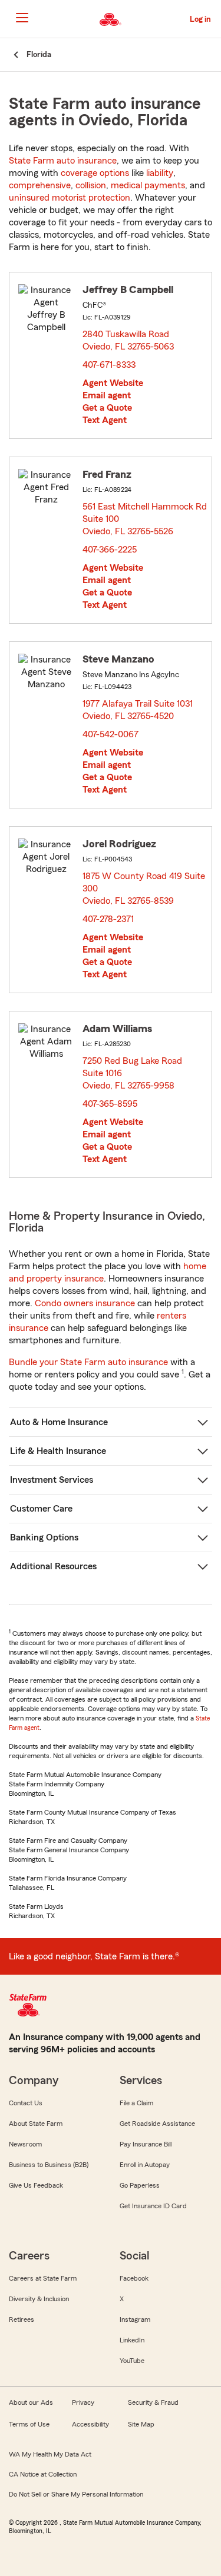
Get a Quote (107, 408)
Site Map (141, 2424)
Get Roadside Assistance (157, 2124)
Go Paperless (140, 2185)
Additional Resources (53, 1566)
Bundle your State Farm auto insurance (88, 1362)
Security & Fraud (153, 2402)
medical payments (148, 185)
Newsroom (25, 2144)
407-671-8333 (109, 365)
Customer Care (41, 1509)
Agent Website (113, 383)
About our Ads (31, 2402)
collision (91, 185)
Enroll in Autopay (145, 2165)
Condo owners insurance (85, 1303)
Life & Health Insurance (58, 1451)
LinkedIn (132, 2340)
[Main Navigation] (22, 18)
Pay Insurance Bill (146, 2144)
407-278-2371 (108, 919)
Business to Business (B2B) (49, 2165)
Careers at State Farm (43, 2278)
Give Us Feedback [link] (36, 2185)
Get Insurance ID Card (153, 2206)
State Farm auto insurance (63, 161)
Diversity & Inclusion (39, 2299)
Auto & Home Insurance (59, 1422)
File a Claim (136, 2103)
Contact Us (26, 2103)
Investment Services (52, 1480)
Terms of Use (29, 2424)
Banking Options (44, 1537)
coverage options (95, 173)
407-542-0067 (111, 734)
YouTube (132, 2361)
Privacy (83, 2402)
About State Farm (36, 2124)
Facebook (134, 2278)
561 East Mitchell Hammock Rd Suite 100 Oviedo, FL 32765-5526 (145, 519)
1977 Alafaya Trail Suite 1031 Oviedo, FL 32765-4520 (138, 710)
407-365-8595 (110, 1104)
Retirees (22, 2319)
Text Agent (105, 420)
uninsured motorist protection (70, 198)
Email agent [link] (107, 395)
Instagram (135, 2319)
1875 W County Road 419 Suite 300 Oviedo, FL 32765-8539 (144, 888)
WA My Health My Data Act (50, 2454)
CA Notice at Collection (43, 2474)
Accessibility (90, 2424)
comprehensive (40, 185)
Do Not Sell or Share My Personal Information (76, 2494)
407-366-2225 (110, 550)
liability (160, 173)
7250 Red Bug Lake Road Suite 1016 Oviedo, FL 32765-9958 (132, 1073)
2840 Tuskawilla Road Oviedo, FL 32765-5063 (129, 340)
